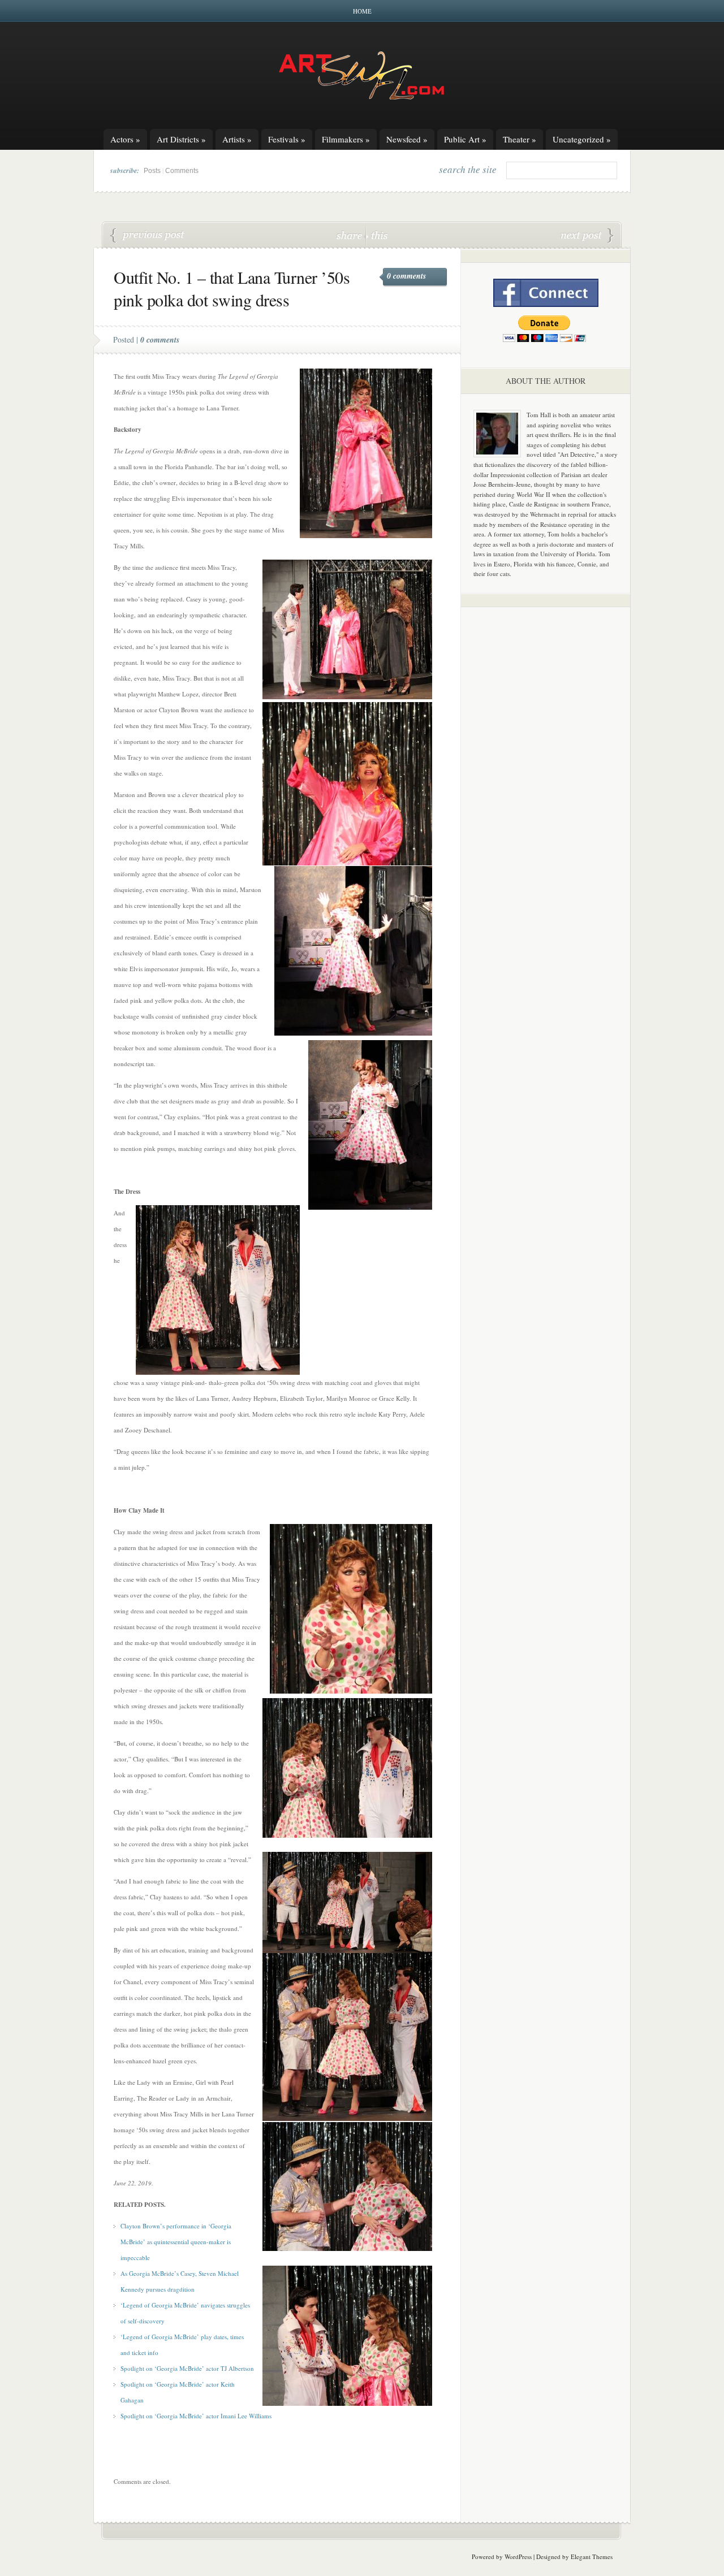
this (377, 235)
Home (362, 11)
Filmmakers (346, 139)
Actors (125, 139)
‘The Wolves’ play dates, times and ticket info (148, 236)
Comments (182, 171)
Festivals (287, 139)
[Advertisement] (546, 793)
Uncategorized (582, 139)
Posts (152, 171)
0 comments (406, 276)
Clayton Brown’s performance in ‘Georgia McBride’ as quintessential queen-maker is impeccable (176, 2242)
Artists (237, 139)
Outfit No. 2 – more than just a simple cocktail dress (587, 236)
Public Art (465, 139)
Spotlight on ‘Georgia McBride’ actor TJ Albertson (187, 2368)
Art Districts (181, 139)
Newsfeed (407, 139)
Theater (520, 139)
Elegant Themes (592, 2556)
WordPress (518, 2556)
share (350, 235)
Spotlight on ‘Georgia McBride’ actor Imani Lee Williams (196, 2416)
